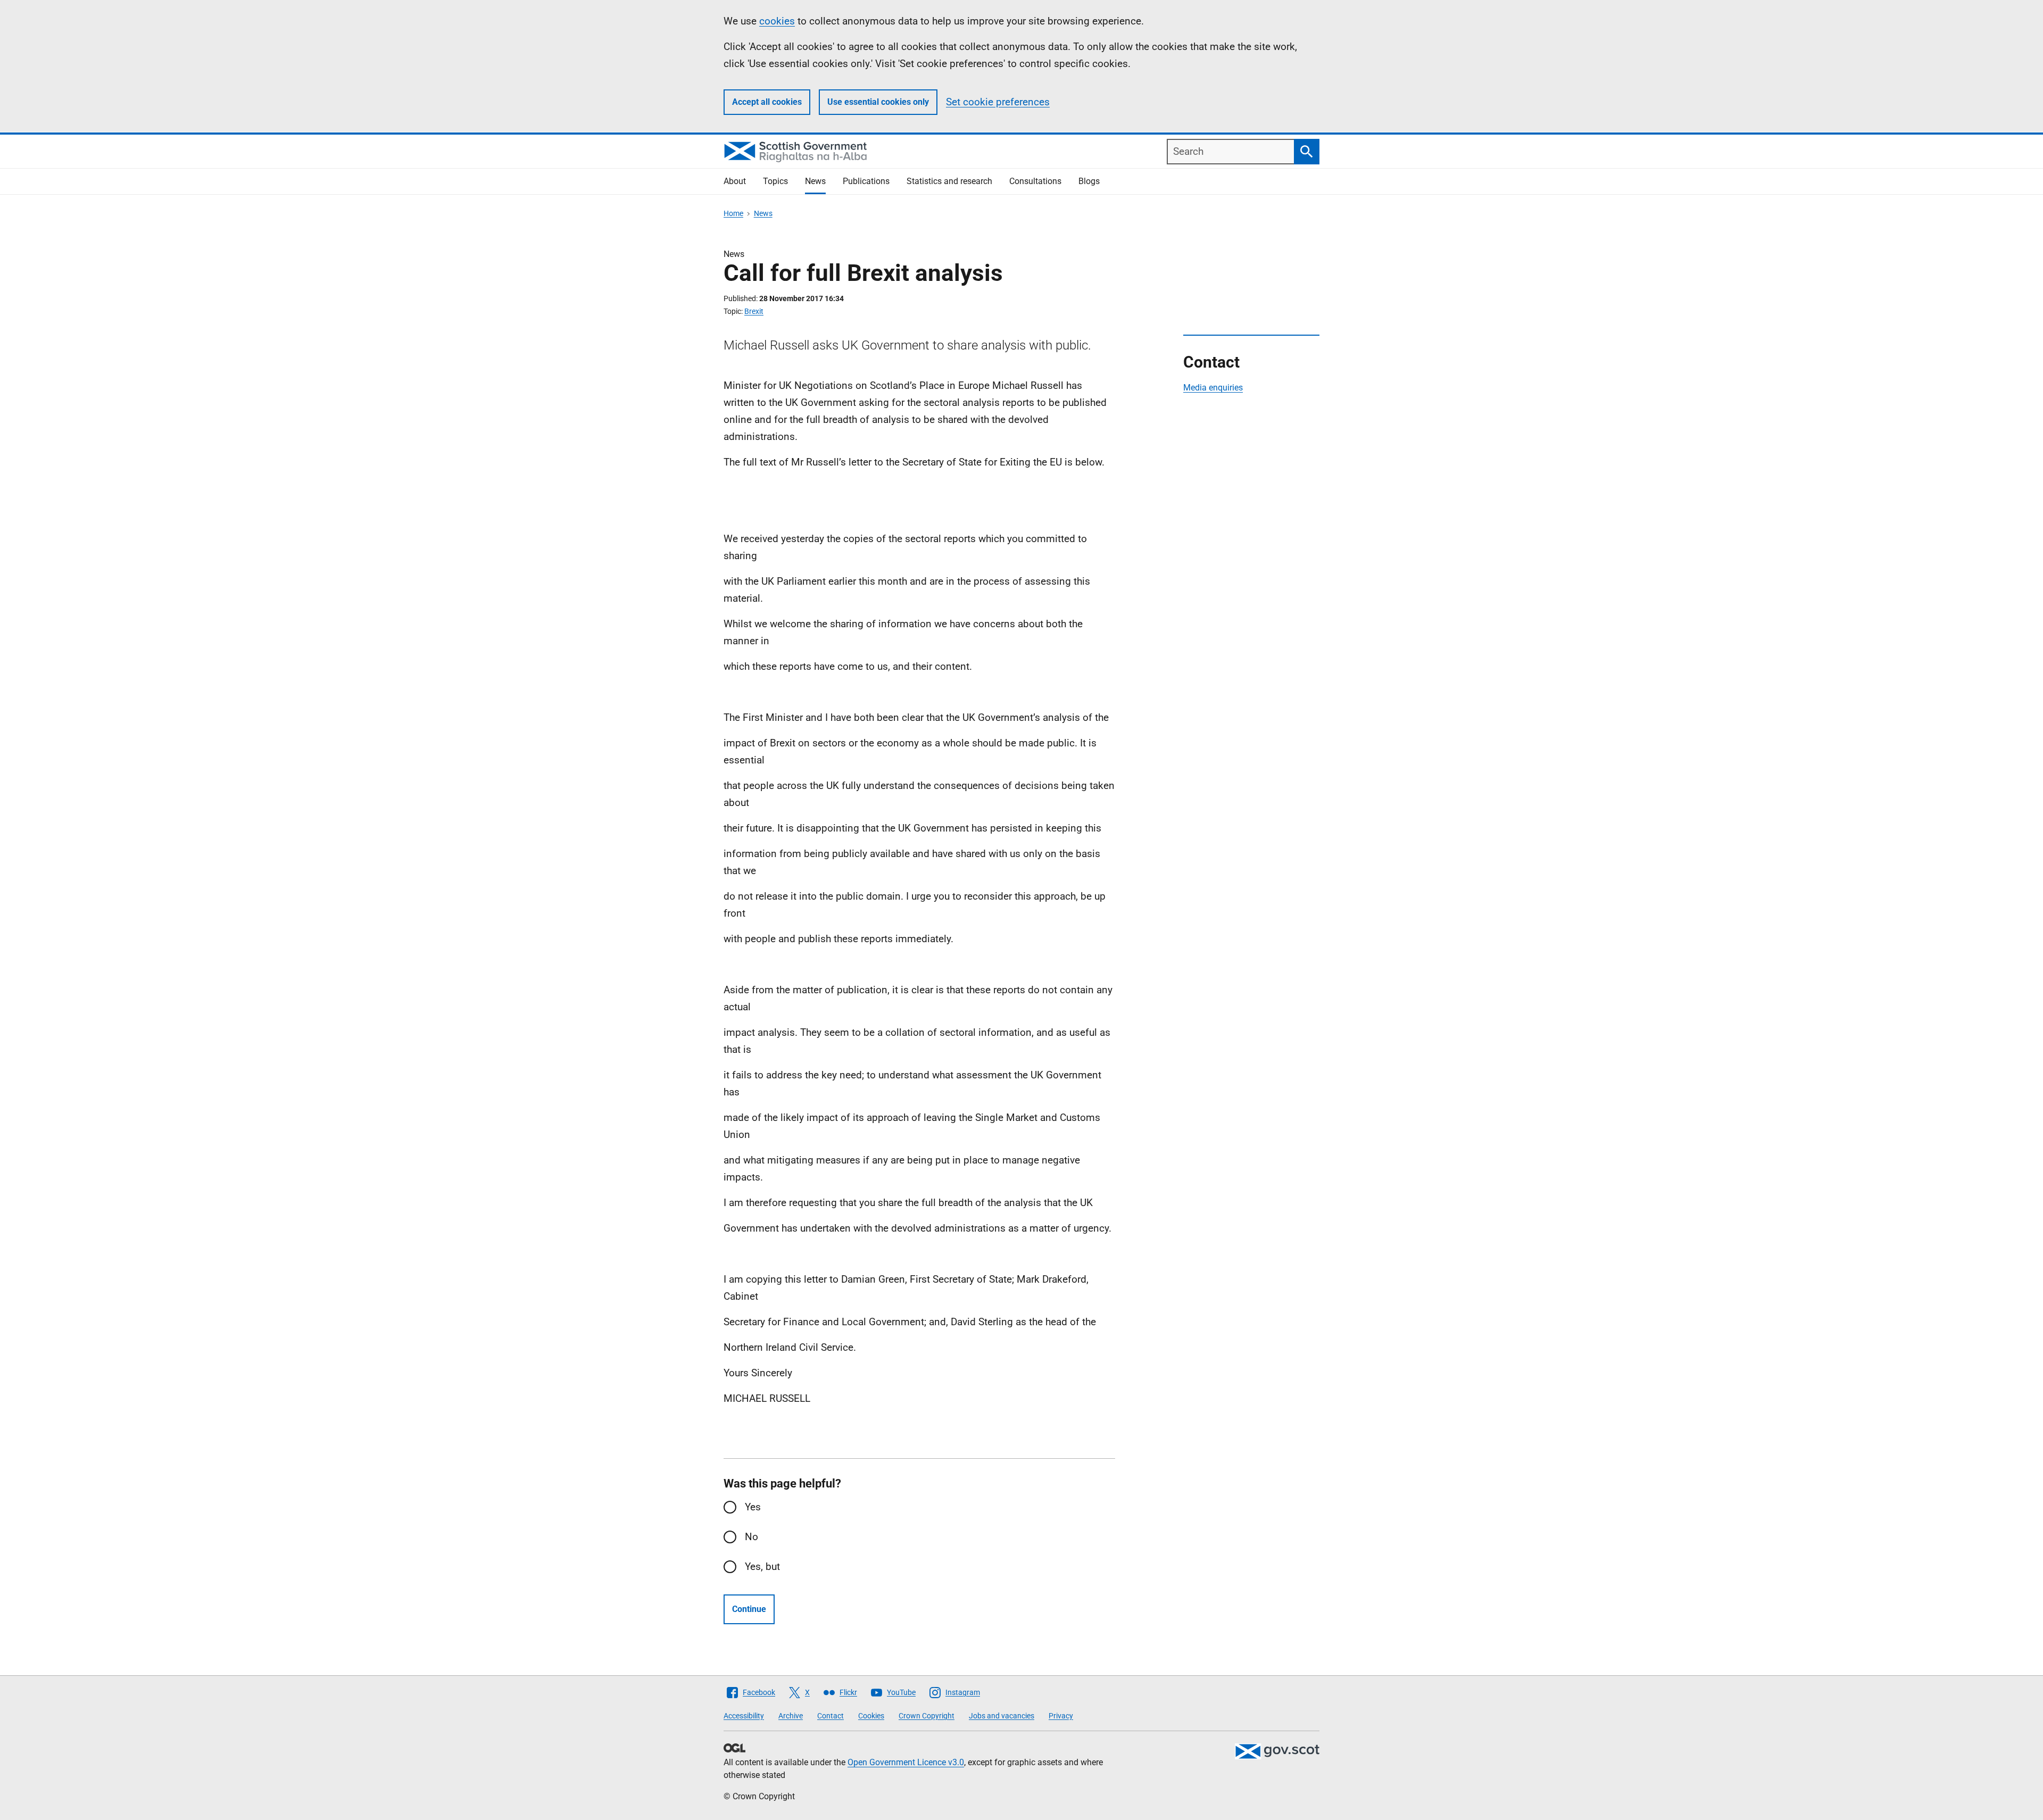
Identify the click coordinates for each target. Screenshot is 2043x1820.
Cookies (871, 1716)
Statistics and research (949, 181)
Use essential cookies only (878, 102)
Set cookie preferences (998, 102)
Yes (753, 1507)
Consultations (1035, 181)
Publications (866, 181)
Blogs (1089, 181)
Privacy (1061, 1716)
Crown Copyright (927, 1716)
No (751, 1537)
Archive (791, 1716)
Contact (831, 1716)
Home (733, 213)
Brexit (754, 311)
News (815, 181)
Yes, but (762, 1566)
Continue (749, 1609)
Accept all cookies (767, 102)
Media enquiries (1213, 388)
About (735, 181)
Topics (775, 181)
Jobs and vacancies (1002, 1716)
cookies (777, 21)
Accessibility (744, 1716)
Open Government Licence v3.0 (906, 1762)
